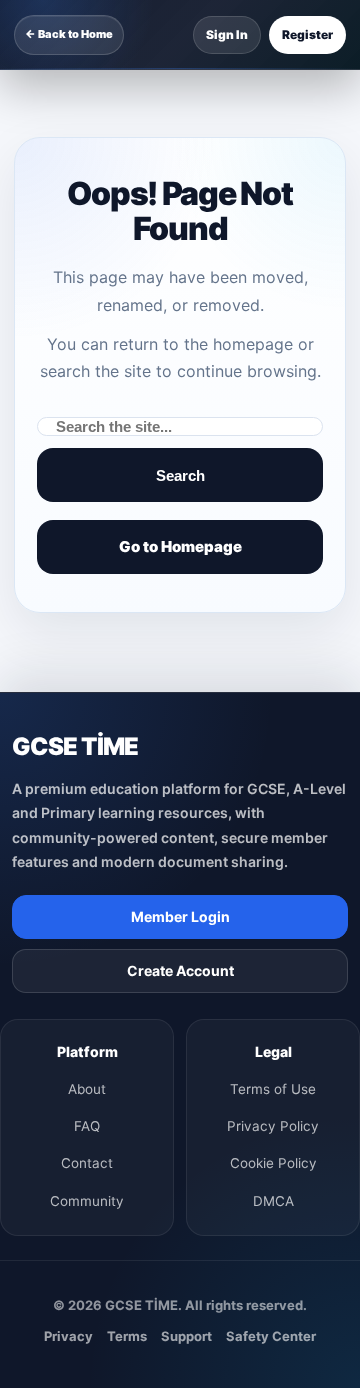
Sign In (227, 34)
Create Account (180, 970)
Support (186, 1336)
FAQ (87, 1126)
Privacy (68, 1336)
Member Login (180, 916)
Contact (87, 1163)
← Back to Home (69, 34)
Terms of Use (273, 1089)
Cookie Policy (273, 1163)
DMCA (273, 1201)
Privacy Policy (273, 1126)
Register (307, 34)
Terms (127, 1336)
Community (87, 1201)
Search (180, 475)
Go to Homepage (180, 546)
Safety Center (271, 1336)
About (87, 1089)
